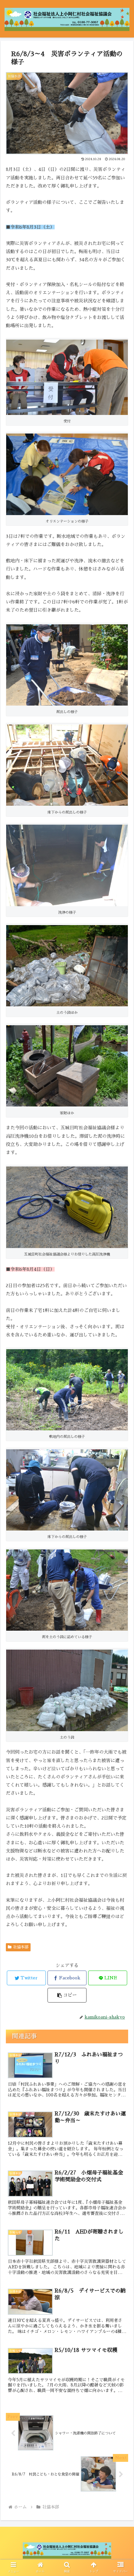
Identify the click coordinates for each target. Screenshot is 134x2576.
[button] (121, 1331)
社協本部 (21, 1947)
